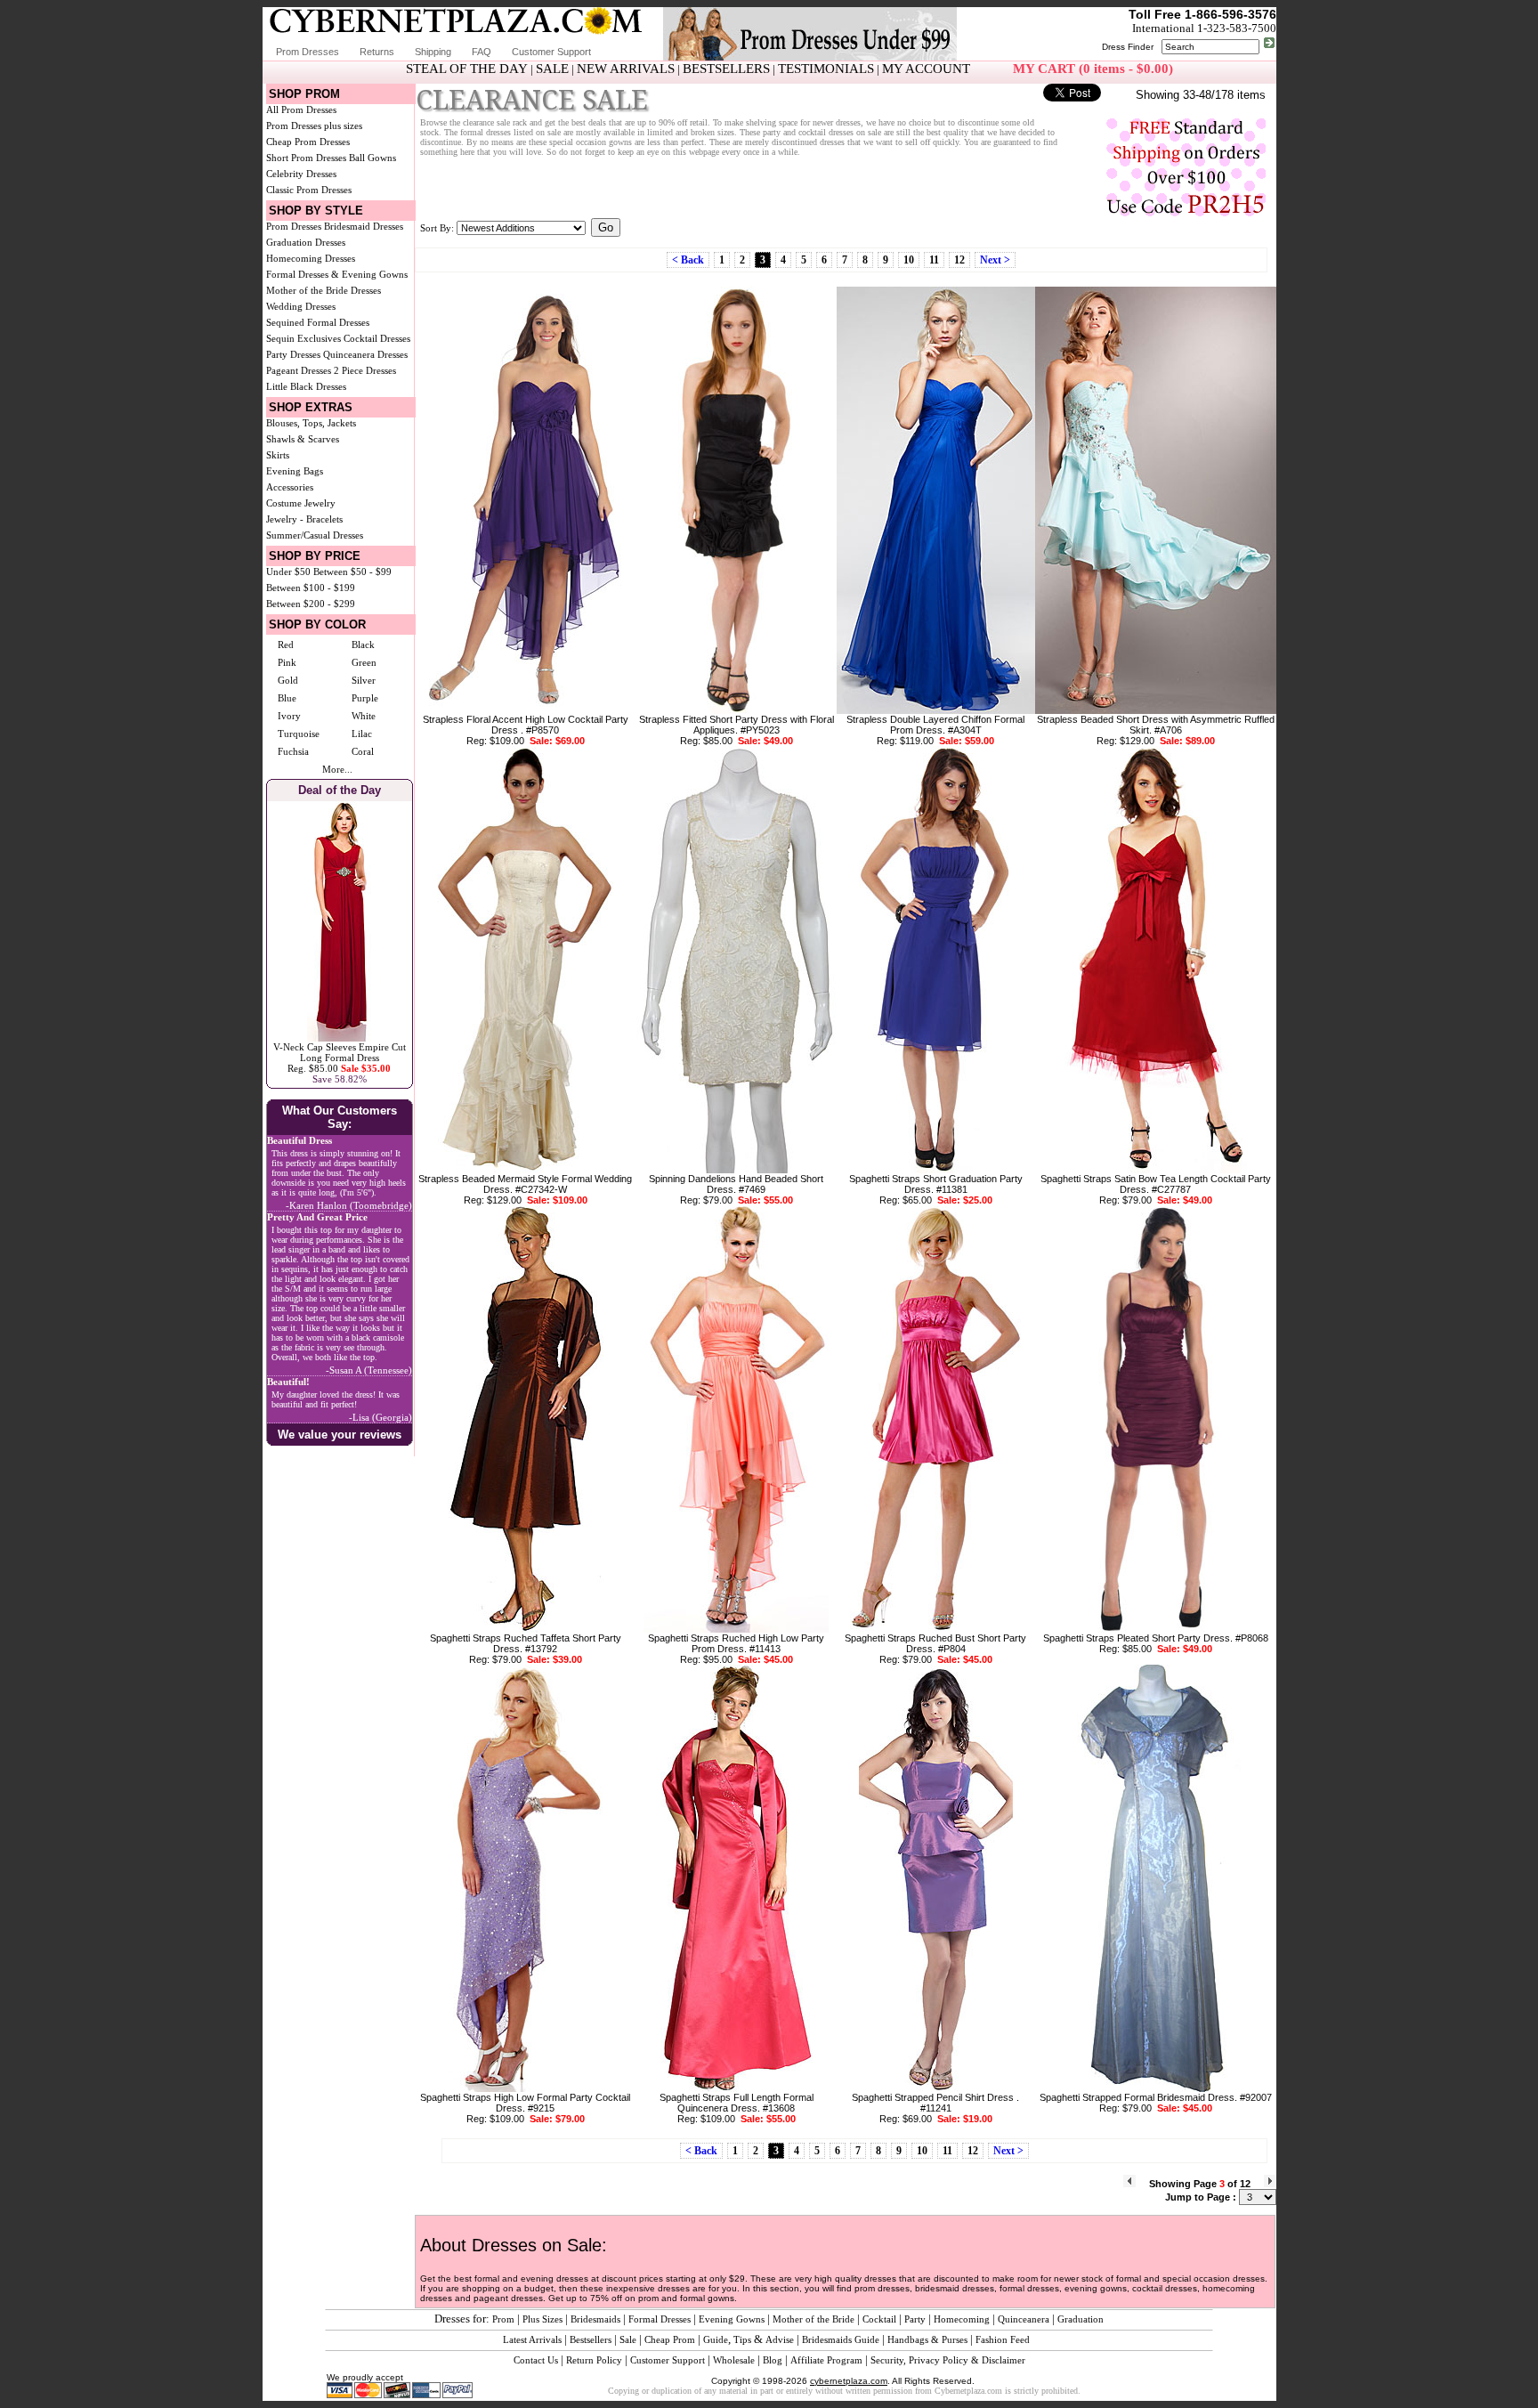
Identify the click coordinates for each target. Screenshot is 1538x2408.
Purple (365, 698)
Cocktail (879, 2319)
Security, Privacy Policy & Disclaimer (948, 2360)
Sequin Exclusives (304, 338)
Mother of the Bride (814, 2319)
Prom (503, 2319)
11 (934, 260)
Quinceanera (1024, 2319)
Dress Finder (1128, 47)
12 (959, 260)
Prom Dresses (308, 52)
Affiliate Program (826, 2360)
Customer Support (551, 52)
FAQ (482, 52)
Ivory (289, 716)
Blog (773, 2360)
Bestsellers (591, 2339)
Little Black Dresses (306, 386)
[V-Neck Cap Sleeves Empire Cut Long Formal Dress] (340, 1038)
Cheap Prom (670, 2339)
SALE (552, 69)
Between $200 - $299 (311, 604)
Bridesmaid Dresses (364, 226)
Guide (716, 2339)
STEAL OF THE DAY (467, 69)
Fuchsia (293, 751)
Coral (363, 751)
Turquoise (299, 734)
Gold (288, 680)
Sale (628, 2339)
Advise (780, 2339)
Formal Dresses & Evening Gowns (337, 274)
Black (363, 645)
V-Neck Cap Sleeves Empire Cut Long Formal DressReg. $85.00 (340, 1058)
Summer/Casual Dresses (315, 535)
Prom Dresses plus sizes (314, 126)
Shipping (433, 52)
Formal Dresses (660, 2319)
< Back (688, 260)
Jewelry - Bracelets (304, 519)
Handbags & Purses (927, 2339)
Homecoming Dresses (311, 258)
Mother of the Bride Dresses (324, 290)
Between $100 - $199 (311, 588)
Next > (995, 260)
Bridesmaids (595, 2319)
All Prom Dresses (301, 109)
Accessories (290, 487)
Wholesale (734, 2360)
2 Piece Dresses (365, 370)
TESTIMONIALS (826, 69)
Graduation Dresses (306, 242)
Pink (287, 662)
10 (909, 260)
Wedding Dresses (301, 306)
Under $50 (288, 572)
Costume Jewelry (301, 503)
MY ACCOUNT (926, 69)
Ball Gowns (372, 158)
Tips (742, 2339)
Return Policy (594, 2360)
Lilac (362, 734)
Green (364, 662)
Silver (364, 680)
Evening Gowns (732, 2319)
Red (286, 645)
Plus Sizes (542, 2319)
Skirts (278, 455)
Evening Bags (295, 471)
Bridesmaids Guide (841, 2339)
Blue (287, 698)
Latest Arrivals (532, 2339)
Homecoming (962, 2319)
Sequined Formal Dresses (318, 322)
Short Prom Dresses (306, 158)
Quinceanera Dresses (365, 354)
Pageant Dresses (299, 370)
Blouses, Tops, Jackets (311, 423)
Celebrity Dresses (301, 174)
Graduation (1081, 2319)
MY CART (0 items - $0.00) (1093, 69)
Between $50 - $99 (352, 572)
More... (337, 769)
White (364, 716)
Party (915, 2319)
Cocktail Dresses (377, 338)
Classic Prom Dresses (309, 190)
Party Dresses (293, 354)
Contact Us (536, 2360)
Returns (377, 52)
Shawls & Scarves (303, 439)
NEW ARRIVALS (626, 69)
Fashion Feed (1003, 2339)
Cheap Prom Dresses (308, 142)
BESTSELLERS (726, 69)
